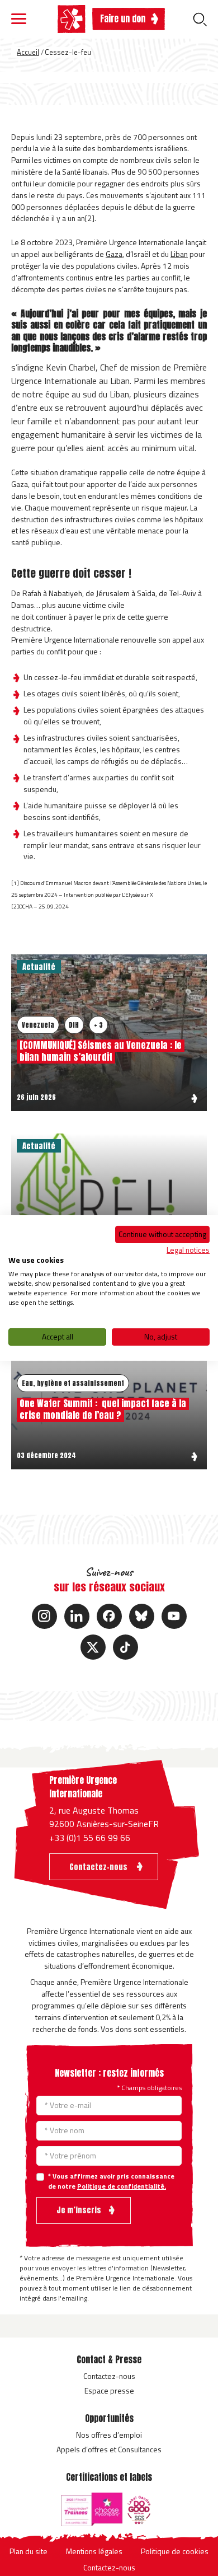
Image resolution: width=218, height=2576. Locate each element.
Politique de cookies (175, 2551)
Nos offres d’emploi (109, 2435)
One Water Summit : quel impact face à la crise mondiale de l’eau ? (103, 1409)
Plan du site (29, 2551)
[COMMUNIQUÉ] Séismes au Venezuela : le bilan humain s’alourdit (101, 1051)
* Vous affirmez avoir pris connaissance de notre (111, 2181)
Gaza (114, 254)
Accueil (28, 52)
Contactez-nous (109, 2376)
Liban (179, 254)
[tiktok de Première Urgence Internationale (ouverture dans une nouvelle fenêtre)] (125, 1647)
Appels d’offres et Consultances (109, 2449)
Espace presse (109, 2390)
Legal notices (188, 1249)
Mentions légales (94, 2551)
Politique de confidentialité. (122, 2186)
